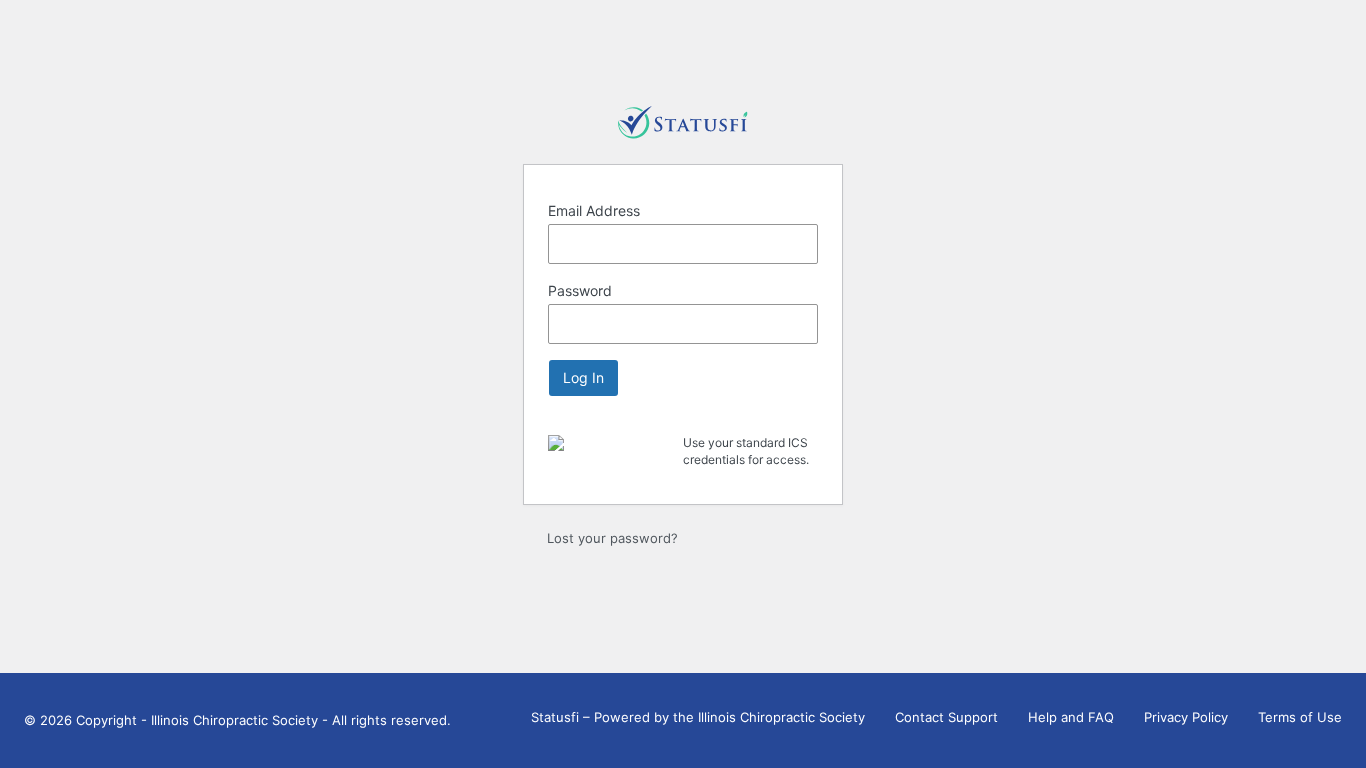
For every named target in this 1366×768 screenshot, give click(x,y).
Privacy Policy (1186, 717)
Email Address (594, 210)
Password (580, 290)
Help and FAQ (1071, 717)
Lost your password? (612, 538)
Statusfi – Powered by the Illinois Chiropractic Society (698, 717)
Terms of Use (1300, 717)
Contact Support (946, 717)
